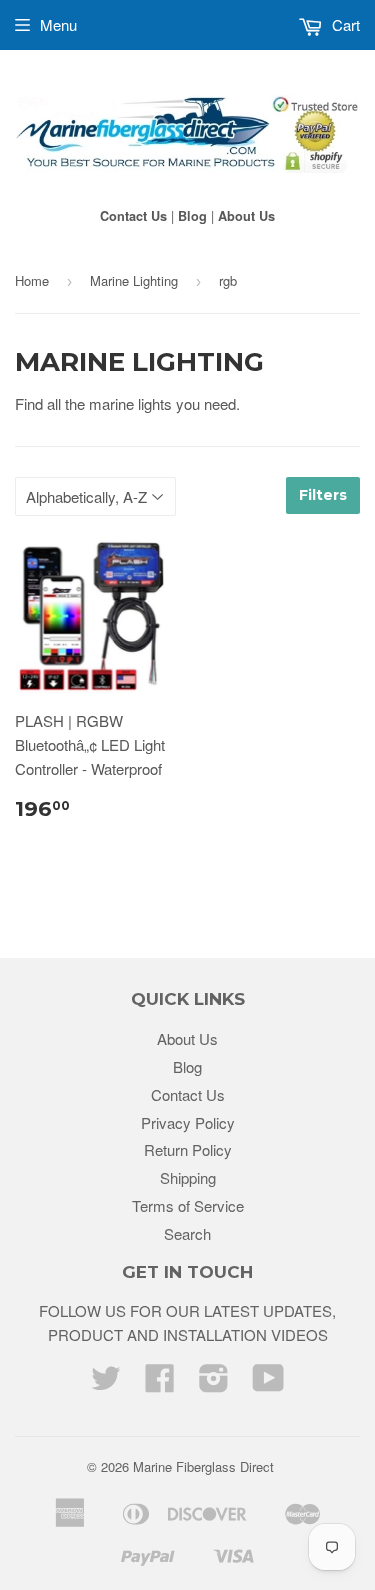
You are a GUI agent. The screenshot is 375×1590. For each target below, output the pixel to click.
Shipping (188, 1177)
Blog (192, 216)
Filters (323, 495)
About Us (246, 216)
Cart (344, 24)
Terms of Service (188, 1205)
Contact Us (133, 216)
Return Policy (188, 1149)
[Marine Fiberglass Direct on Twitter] (106, 1383)
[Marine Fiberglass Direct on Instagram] (214, 1383)
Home (32, 280)
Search (187, 1233)
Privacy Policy (188, 1122)
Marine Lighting (134, 280)
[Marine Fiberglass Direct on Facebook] (160, 1383)
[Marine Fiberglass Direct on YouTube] (268, 1383)
